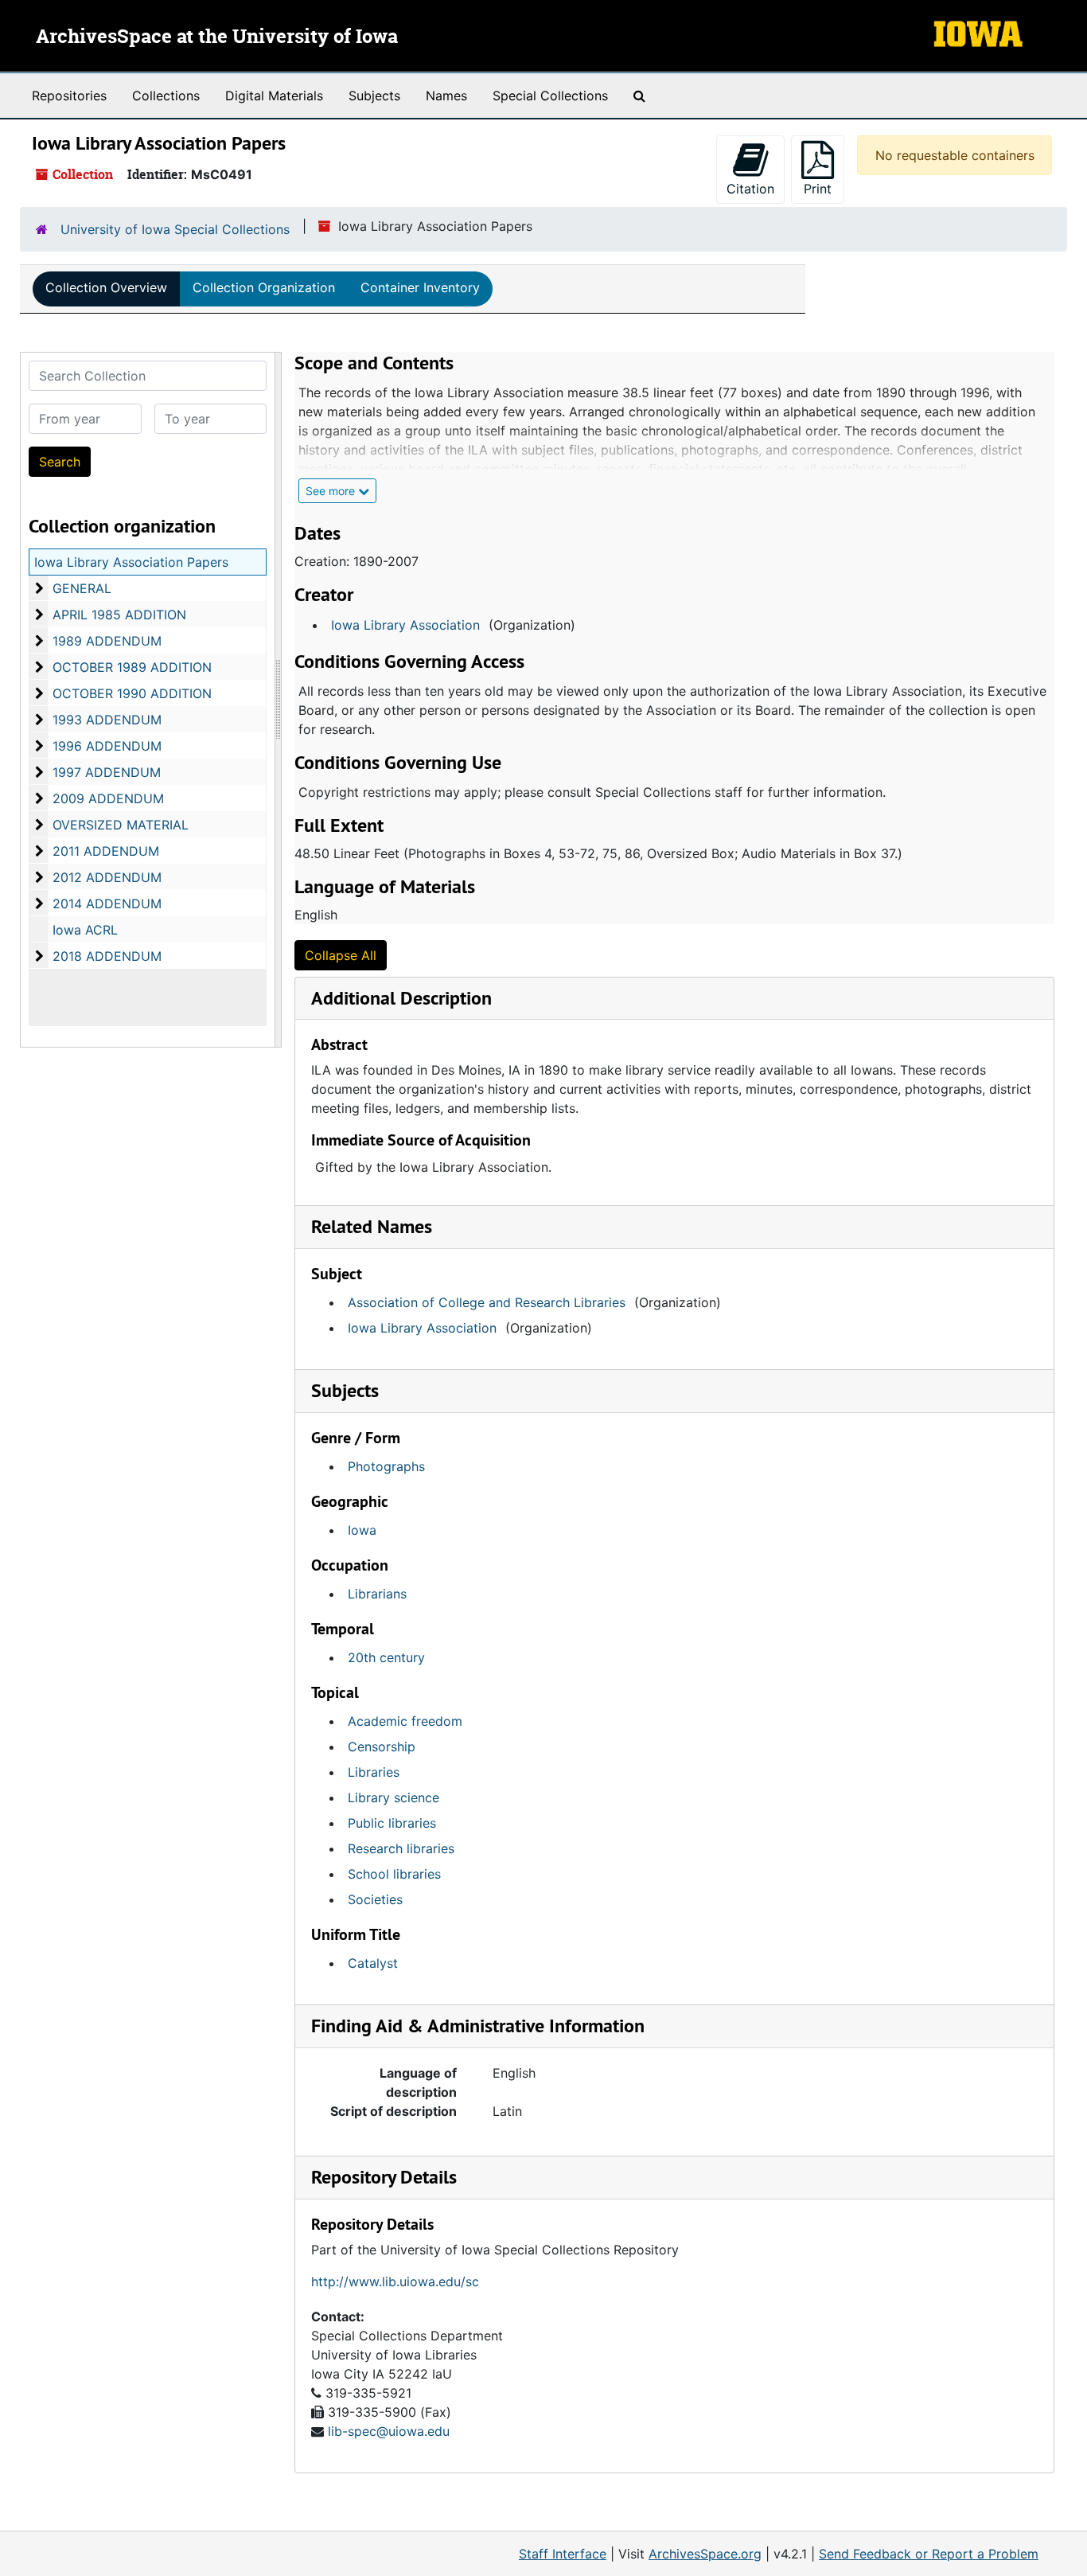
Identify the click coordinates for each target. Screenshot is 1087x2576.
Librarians (377, 1594)
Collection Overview (106, 287)
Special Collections (550, 96)
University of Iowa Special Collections (175, 229)
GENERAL (82, 588)
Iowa (362, 1530)
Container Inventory (420, 287)
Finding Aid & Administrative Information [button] (478, 2026)
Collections (166, 96)
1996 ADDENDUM (107, 746)
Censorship (382, 1747)
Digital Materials (274, 96)
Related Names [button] (372, 1226)
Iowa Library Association (405, 625)
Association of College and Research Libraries (487, 1302)
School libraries (394, 1874)
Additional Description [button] (401, 998)
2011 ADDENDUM (106, 851)
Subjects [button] (345, 1390)
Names (446, 96)
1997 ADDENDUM (107, 772)
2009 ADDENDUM (108, 798)
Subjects (374, 96)
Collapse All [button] (341, 955)
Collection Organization (264, 287)
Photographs (386, 1466)
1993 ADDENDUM (107, 720)
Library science (394, 1797)
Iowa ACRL (85, 930)
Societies (375, 1899)
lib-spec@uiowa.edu (389, 2431)
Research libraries (401, 1848)
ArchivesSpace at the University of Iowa (217, 37)
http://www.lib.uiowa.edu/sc (395, 2281)
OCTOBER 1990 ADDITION (132, 693)
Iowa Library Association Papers (131, 562)
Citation (750, 189)
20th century (386, 1657)
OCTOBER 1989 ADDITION (132, 667)
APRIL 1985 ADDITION (119, 615)
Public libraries (392, 1823)
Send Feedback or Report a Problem (929, 2554)
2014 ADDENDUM (107, 904)
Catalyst (373, 1963)
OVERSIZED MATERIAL (121, 825)
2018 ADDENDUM (107, 956)
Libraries (374, 1772)
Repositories (69, 96)
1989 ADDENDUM (107, 641)
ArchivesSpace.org (705, 2554)
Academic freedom (405, 1721)
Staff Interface (563, 2554)
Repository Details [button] (384, 2177)
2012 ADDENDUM (107, 877)
